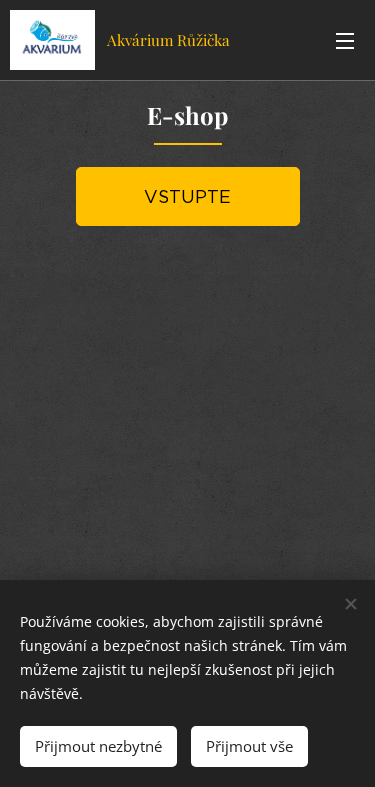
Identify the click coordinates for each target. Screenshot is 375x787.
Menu (345, 40)
